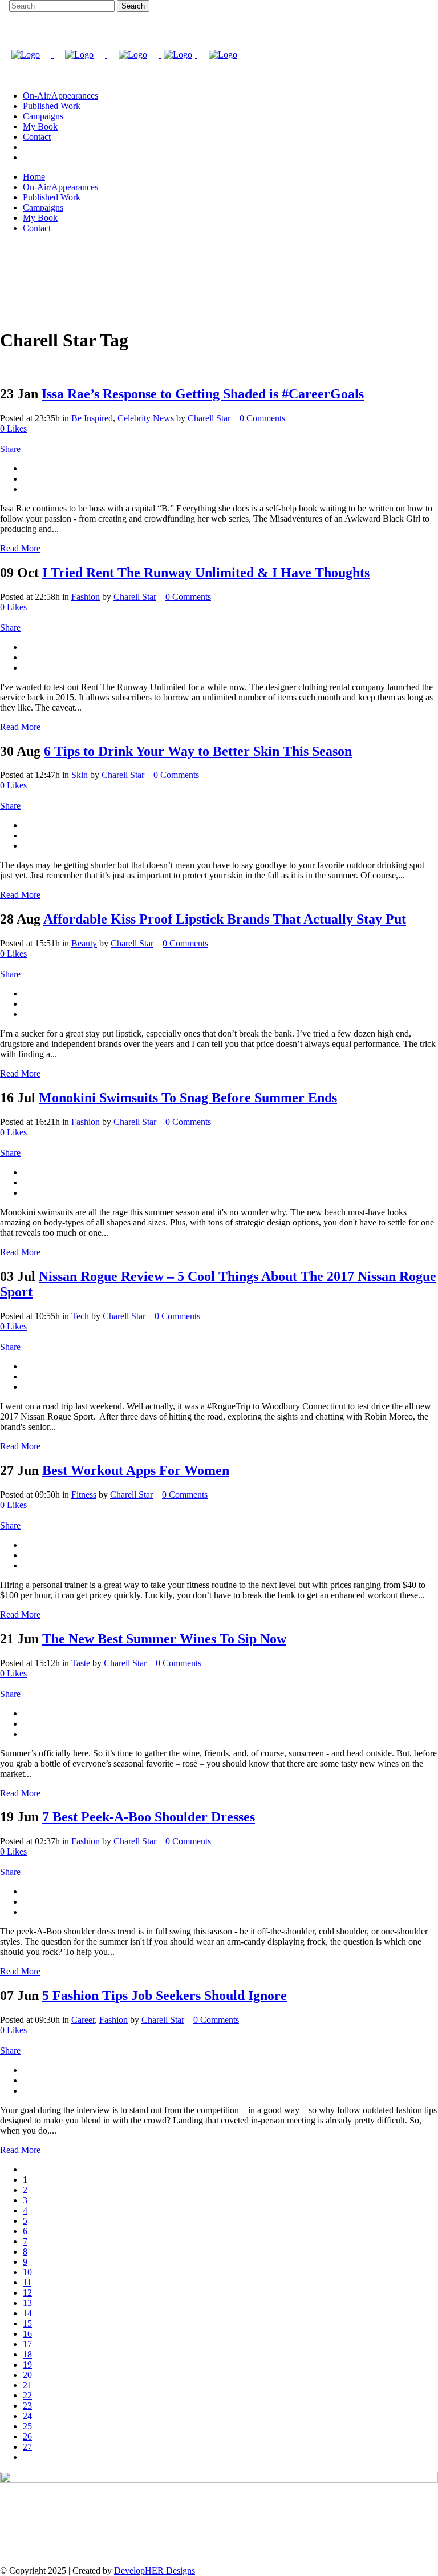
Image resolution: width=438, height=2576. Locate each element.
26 (27, 2436)
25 (27, 2426)
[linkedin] (26, 157)
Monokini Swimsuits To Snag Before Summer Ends (188, 1098)
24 (27, 2416)
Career (83, 2020)
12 (27, 2293)
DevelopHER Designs (155, 2571)
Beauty (84, 943)
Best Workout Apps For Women (136, 1470)
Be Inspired (92, 418)
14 (27, 2313)
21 (27, 2385)
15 (27, 2323)
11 (27, 2282)
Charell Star (209, 418)
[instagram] (26, 147)
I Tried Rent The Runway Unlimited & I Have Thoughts (206, 573)
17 (27, 2344)
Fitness (84, 1495)
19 (27, 2365)
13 (27, 2303)
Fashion (86, 597)
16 (27, 2334)
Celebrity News (146, 418)
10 (27, 2272)
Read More (20, 548)
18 (27, 2354)
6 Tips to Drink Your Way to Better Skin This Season (198, 751)
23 (27, 2406)
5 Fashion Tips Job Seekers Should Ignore (165, 1996)
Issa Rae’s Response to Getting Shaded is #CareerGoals (203, 394)
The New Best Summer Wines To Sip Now (164, 1639)
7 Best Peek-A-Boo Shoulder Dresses (149, 1817)
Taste (81, 1663)
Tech (80, 1316)
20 (27, 2375)
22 (27, 2395)
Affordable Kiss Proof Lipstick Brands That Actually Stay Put (225, 919)
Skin (80, 775)
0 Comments (262, 418)
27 (27, 2447)
